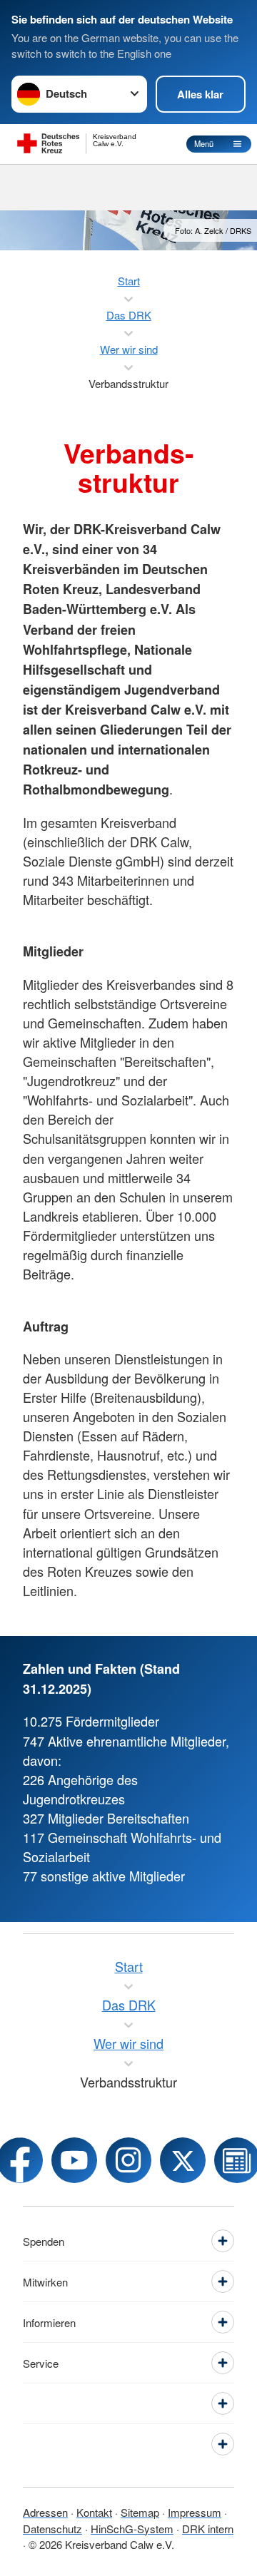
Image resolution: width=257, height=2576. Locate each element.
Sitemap (140, 2512)
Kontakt (94, 2512)
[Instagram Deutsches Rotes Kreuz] (128, 2160)
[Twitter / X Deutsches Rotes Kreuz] (183, 2160)
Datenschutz (52, 2529)
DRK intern (208, 2529)
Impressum (195, 2512)
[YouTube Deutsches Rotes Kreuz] (74, 2160)
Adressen (45, 2512)
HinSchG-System (132, 2529)
